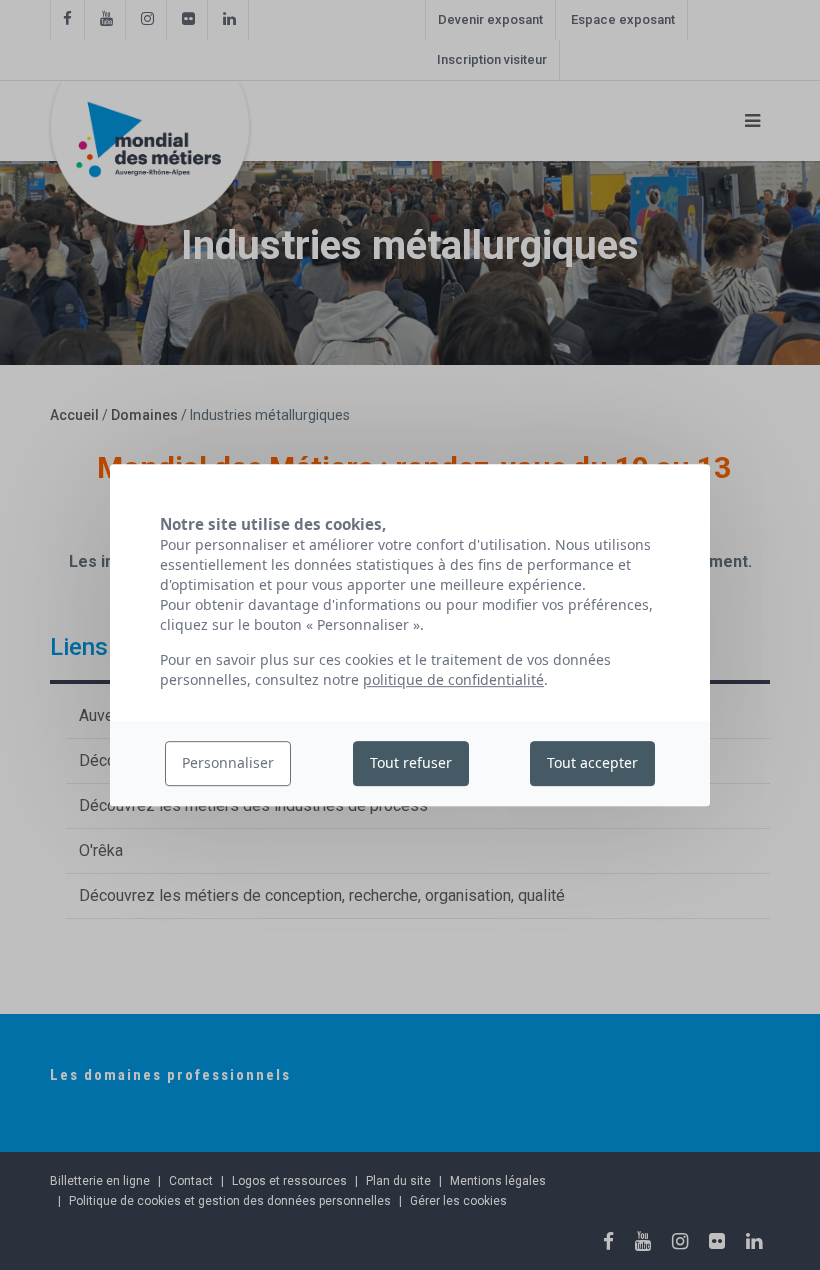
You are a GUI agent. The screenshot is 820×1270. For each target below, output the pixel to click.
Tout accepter (592, 763)
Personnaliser (228, 763)
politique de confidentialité (453, 679)
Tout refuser (411, 763)
